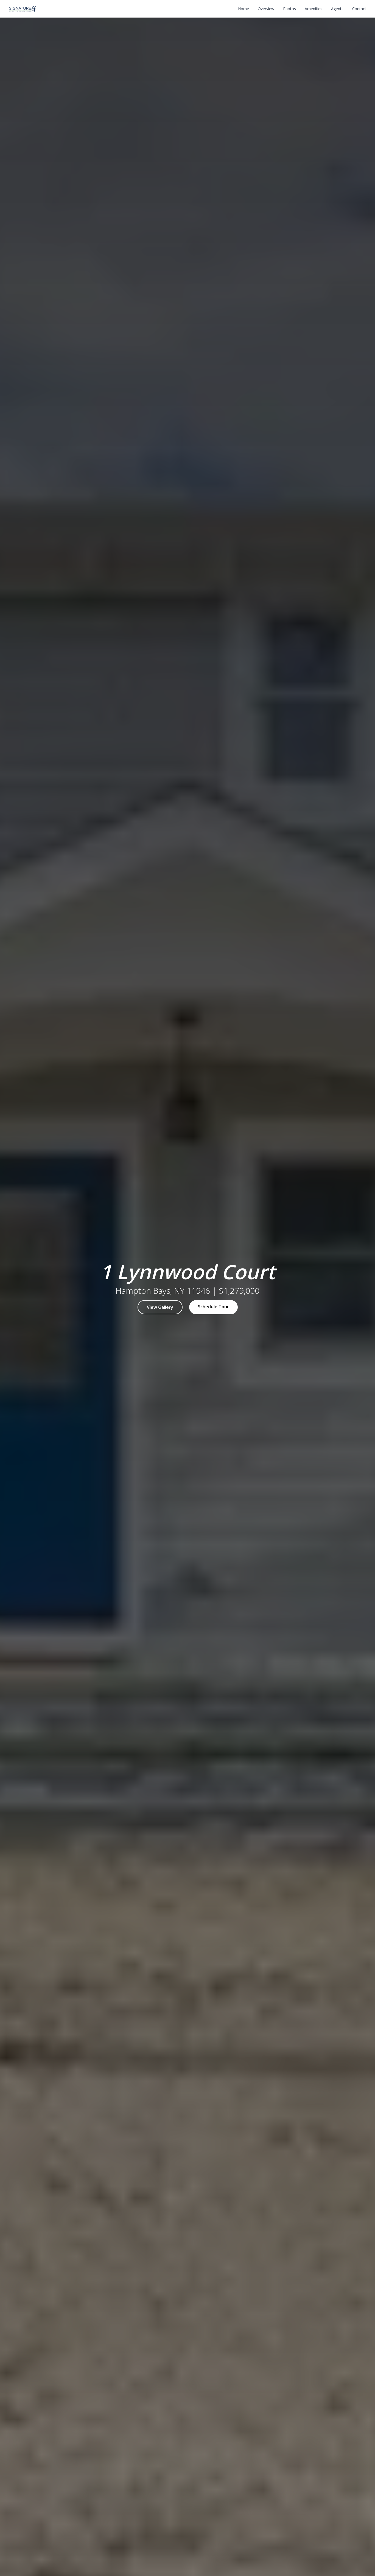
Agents (337, 9)
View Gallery (160, 1307)
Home (244, 9)
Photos (289, 9)
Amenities (314, 9)
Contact (359, 9)
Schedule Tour (213, 1307)
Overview (266, 9)
